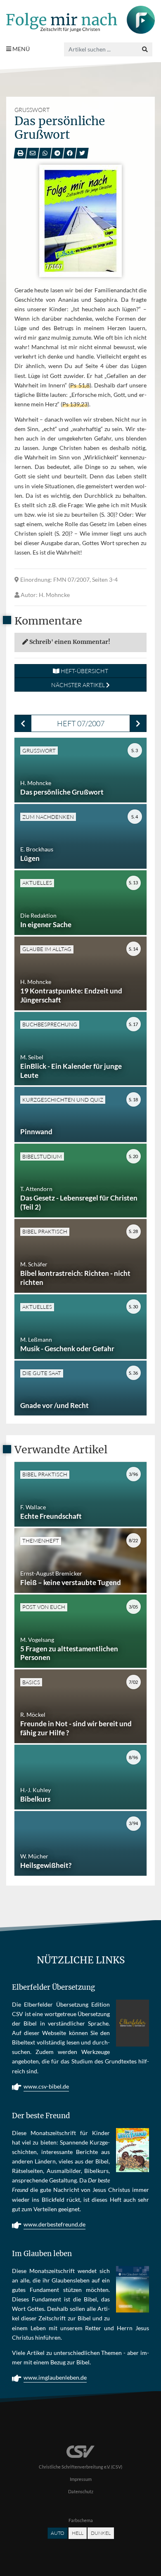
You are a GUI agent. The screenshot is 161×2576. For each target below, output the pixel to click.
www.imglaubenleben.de (55, 2377)
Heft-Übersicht (84, 671)
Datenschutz (81, 2491)
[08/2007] (138, 723)
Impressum (81, 2479)
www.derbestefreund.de (54, 2224)
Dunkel (101, 2533)
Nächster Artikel (79, 685)
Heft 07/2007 (81, 723)
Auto (58, 2533)
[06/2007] (23, 723)
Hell (78, 2533)
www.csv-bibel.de (46, 2086)
